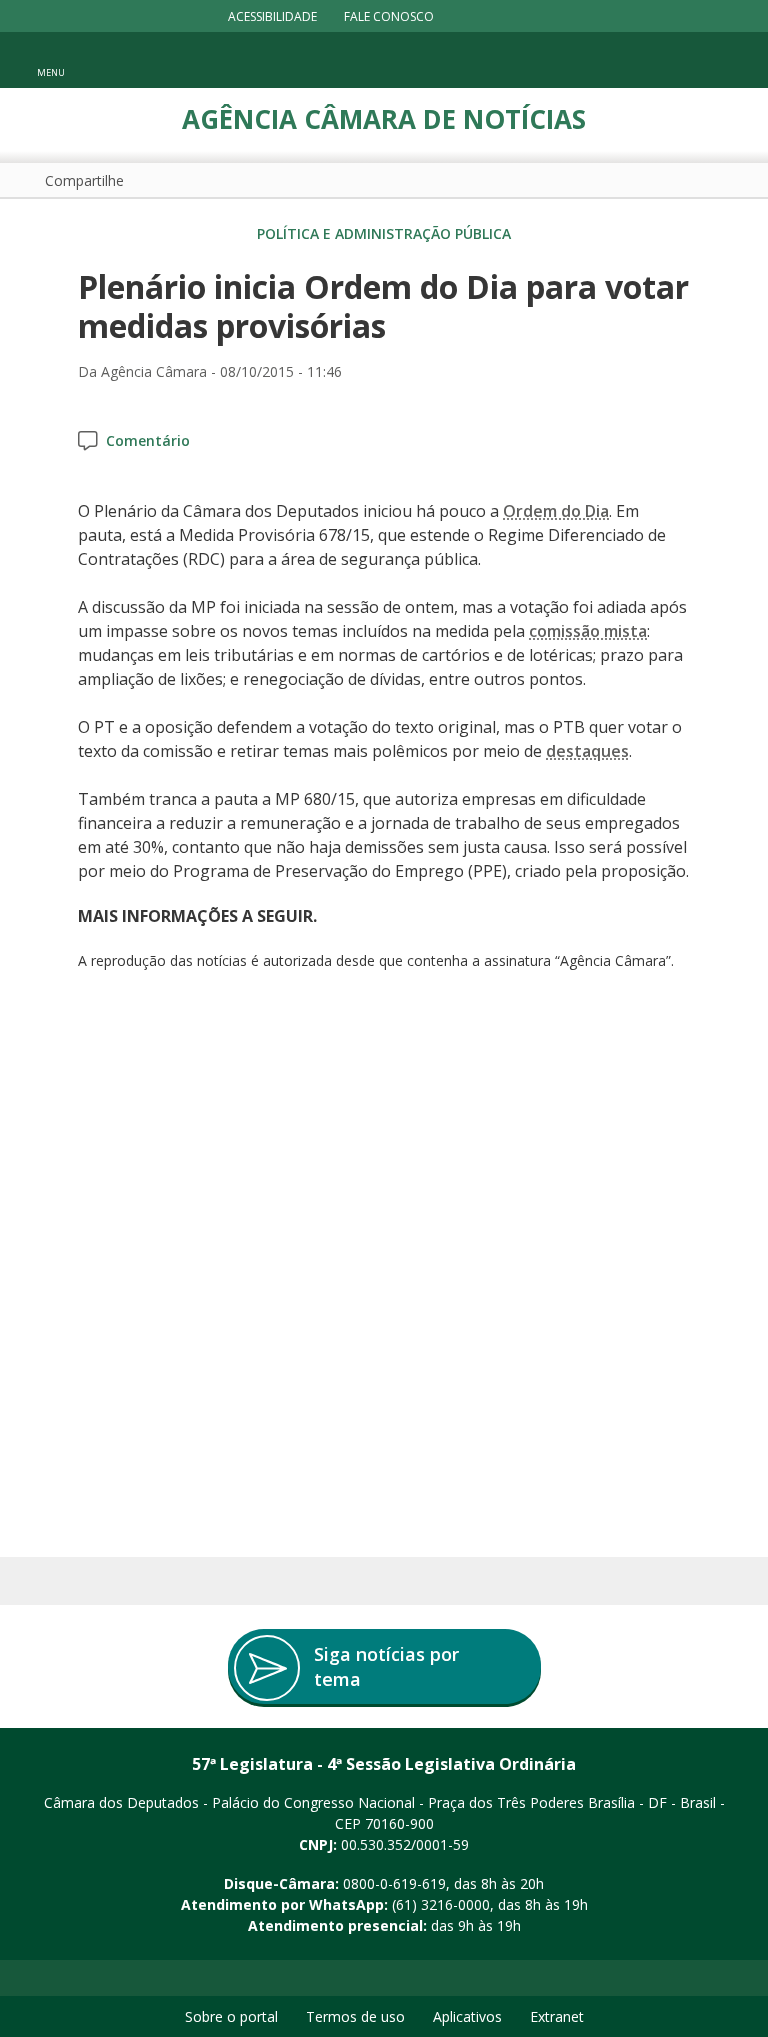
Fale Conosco (389, 16)
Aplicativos (467, 2016)
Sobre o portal (231, 2016)
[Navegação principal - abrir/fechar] (51, 59)
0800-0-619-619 (394, 1883)
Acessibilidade (272, 16)
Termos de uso (355, 2016)
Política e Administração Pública (384, 233)
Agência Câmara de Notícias (384, 119)
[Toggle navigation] (723, 60)
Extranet (557, 2016)
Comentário (148, 440)
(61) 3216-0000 (441, 1904)
